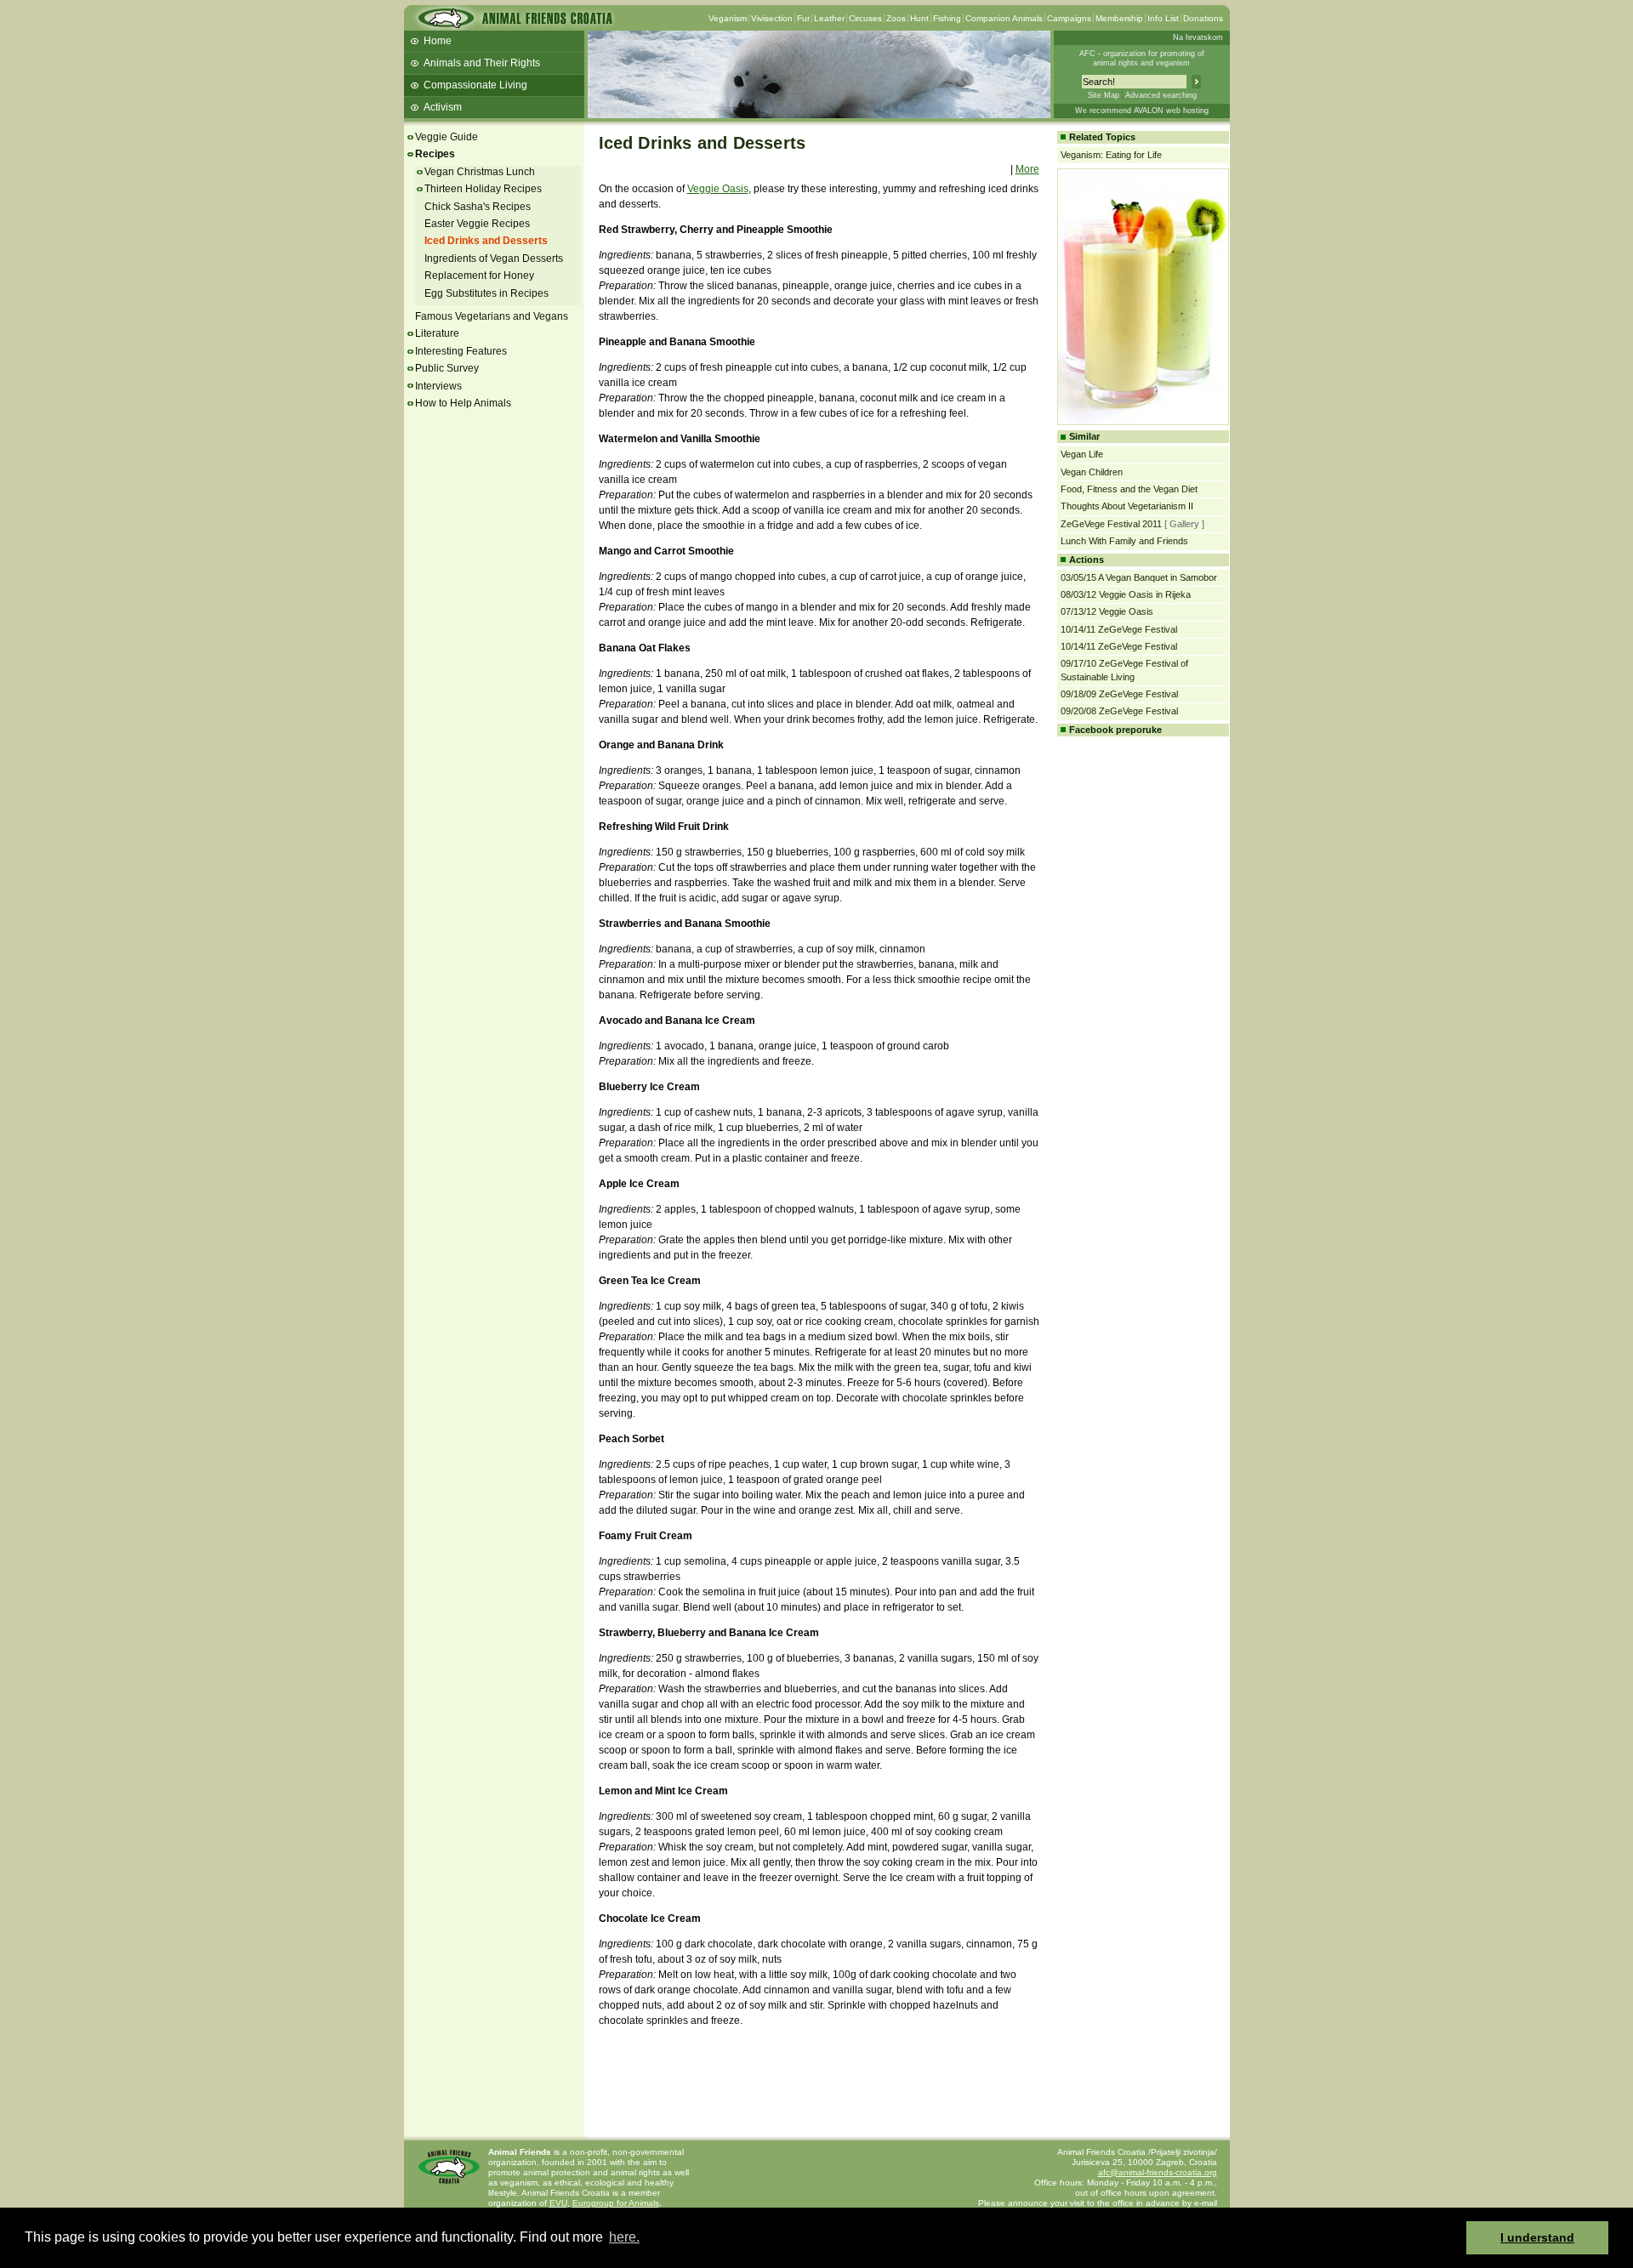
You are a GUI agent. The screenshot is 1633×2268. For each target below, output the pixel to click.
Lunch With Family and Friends (1124, 541)
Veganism (728, 18)
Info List (1163, 18)
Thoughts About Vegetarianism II (1127, 506)
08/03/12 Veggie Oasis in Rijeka (1126, 594)
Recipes (435, 154)
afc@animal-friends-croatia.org (1158, 2172)
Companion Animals (1004, 18)
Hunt (919, 18)
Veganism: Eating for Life (1111, 155)
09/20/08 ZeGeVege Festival (1119, 711)
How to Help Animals (463, 403)
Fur (803, 18)
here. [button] (624, 2237)
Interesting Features (461, 351)
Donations (1203, 18)
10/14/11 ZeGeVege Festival (1119, 629)
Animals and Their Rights (482, 63)
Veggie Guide (447, 137)
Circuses (865, 18)
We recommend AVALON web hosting (1142, 111)
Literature (437, 333)
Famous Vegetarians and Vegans (492, 316)
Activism (443, 107)
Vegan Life (1082, 454)
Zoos (896, 18)
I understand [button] (1537, 2237)
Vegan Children (1092, 472)
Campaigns (1069, 18)
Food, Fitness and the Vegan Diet (1129, 489)
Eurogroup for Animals (616, 2203)
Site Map (1104, 95)
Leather (829, 18)
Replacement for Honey (479, 276)
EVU (558, 2203)
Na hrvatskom (1198, 37)
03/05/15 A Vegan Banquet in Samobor (1139, 577)
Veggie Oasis (718, 189)
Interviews (438, 386)
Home (438, 41)
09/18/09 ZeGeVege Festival (1119, 694)
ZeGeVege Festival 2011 (1111, 524)
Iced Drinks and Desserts (486, 241)
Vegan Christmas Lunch (480, 172)
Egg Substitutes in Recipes (486, 293)
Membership (1119, 18)
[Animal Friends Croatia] (514, 23)
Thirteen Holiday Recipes (483, 189)
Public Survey (447, 368)
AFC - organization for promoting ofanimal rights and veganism (1142, 58)
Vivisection (772, 18)
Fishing (947, 18)
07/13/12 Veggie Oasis (1107, 611)
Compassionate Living (475, 85)
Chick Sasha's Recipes (478, 207)
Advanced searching (1161, 95)
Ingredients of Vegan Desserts (494, 259)
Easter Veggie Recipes (477, 224)
